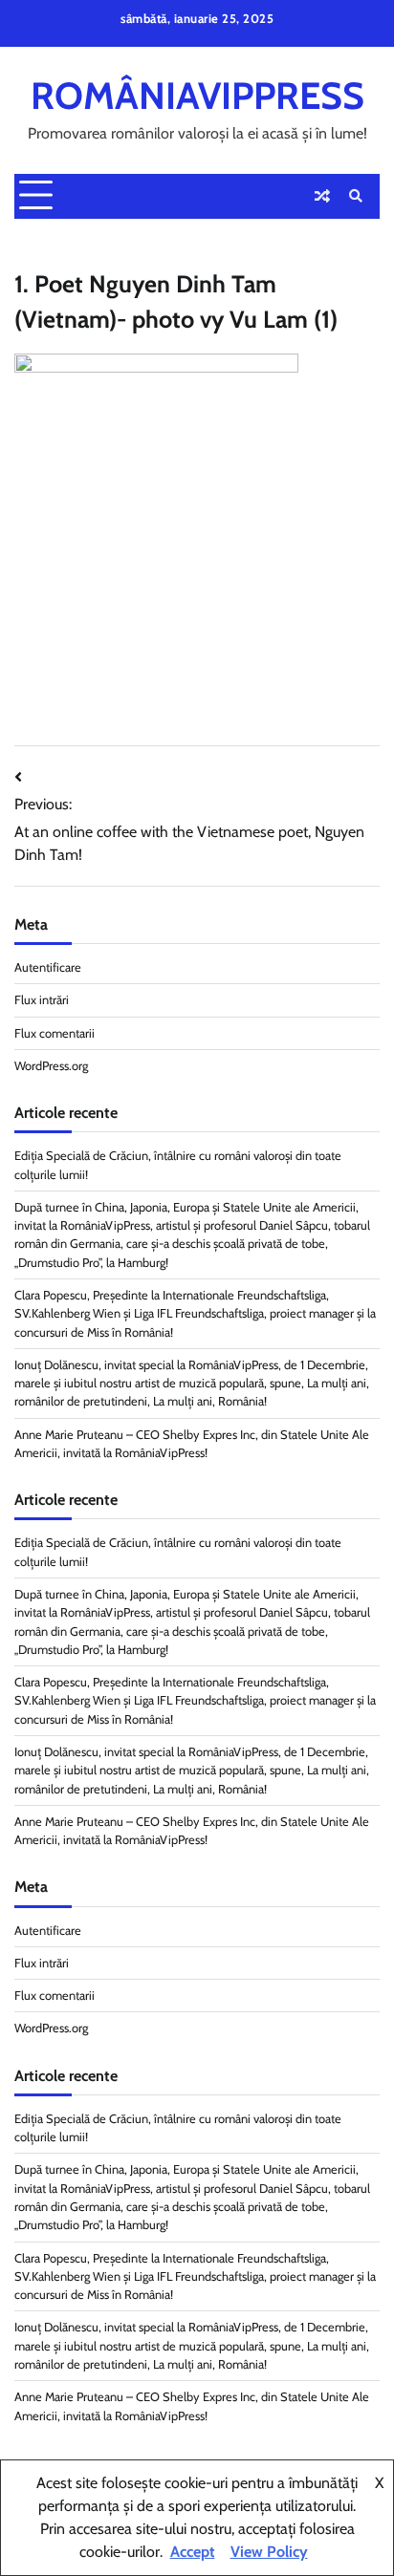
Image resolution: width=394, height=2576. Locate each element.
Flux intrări (42, 1000)
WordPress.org (51, 1066)
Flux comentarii (55, 1033)
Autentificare (48, 967)
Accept (193, 2552)
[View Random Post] (322, 196)
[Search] (356, 196)
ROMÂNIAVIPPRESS (197, 96)
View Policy (269, 2552)
